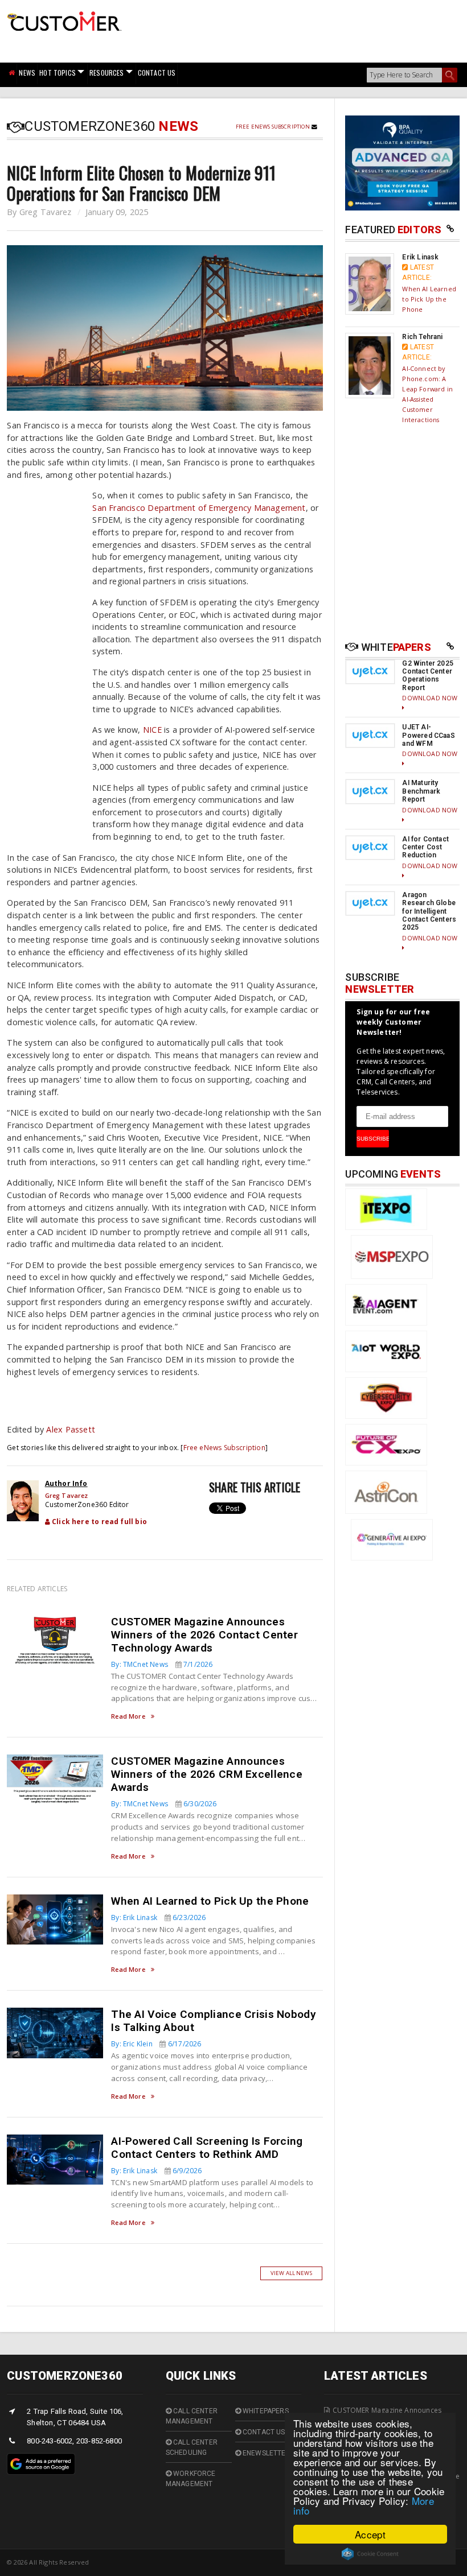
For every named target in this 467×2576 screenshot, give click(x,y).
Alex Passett (71, 1429)
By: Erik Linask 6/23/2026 (158, 1917)
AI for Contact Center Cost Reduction (425, 847)
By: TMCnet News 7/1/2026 (162, 1664)
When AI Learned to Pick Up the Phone (210, 1901)
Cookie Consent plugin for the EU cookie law (370, 2554)
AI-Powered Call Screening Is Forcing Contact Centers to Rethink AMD (207, 2148)
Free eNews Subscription (273, 127)
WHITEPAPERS (265, 2411)
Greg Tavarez (46, 212)
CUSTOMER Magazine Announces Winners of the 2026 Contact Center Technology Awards (204, 1635)
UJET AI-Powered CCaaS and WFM (428, 735)
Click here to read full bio (99, 1522)
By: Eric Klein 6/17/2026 (156, 2044)
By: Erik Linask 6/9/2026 (156, 2171)
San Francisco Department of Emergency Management (199, 508)
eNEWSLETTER (266, 2453)
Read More (128, 1717)
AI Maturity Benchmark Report (421, 791)
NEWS (27, 73)
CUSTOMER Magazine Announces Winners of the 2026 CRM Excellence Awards (207, 1774)
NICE (152, 730)
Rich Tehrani (422, 337)
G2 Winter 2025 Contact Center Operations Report (428, 676)
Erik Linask (420, 257)
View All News (291, 2273)
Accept (370, 2534)
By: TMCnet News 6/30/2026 (164, 1804)
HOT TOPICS (58, 73)
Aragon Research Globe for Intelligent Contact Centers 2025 (429, 911)
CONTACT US (157, 73)
